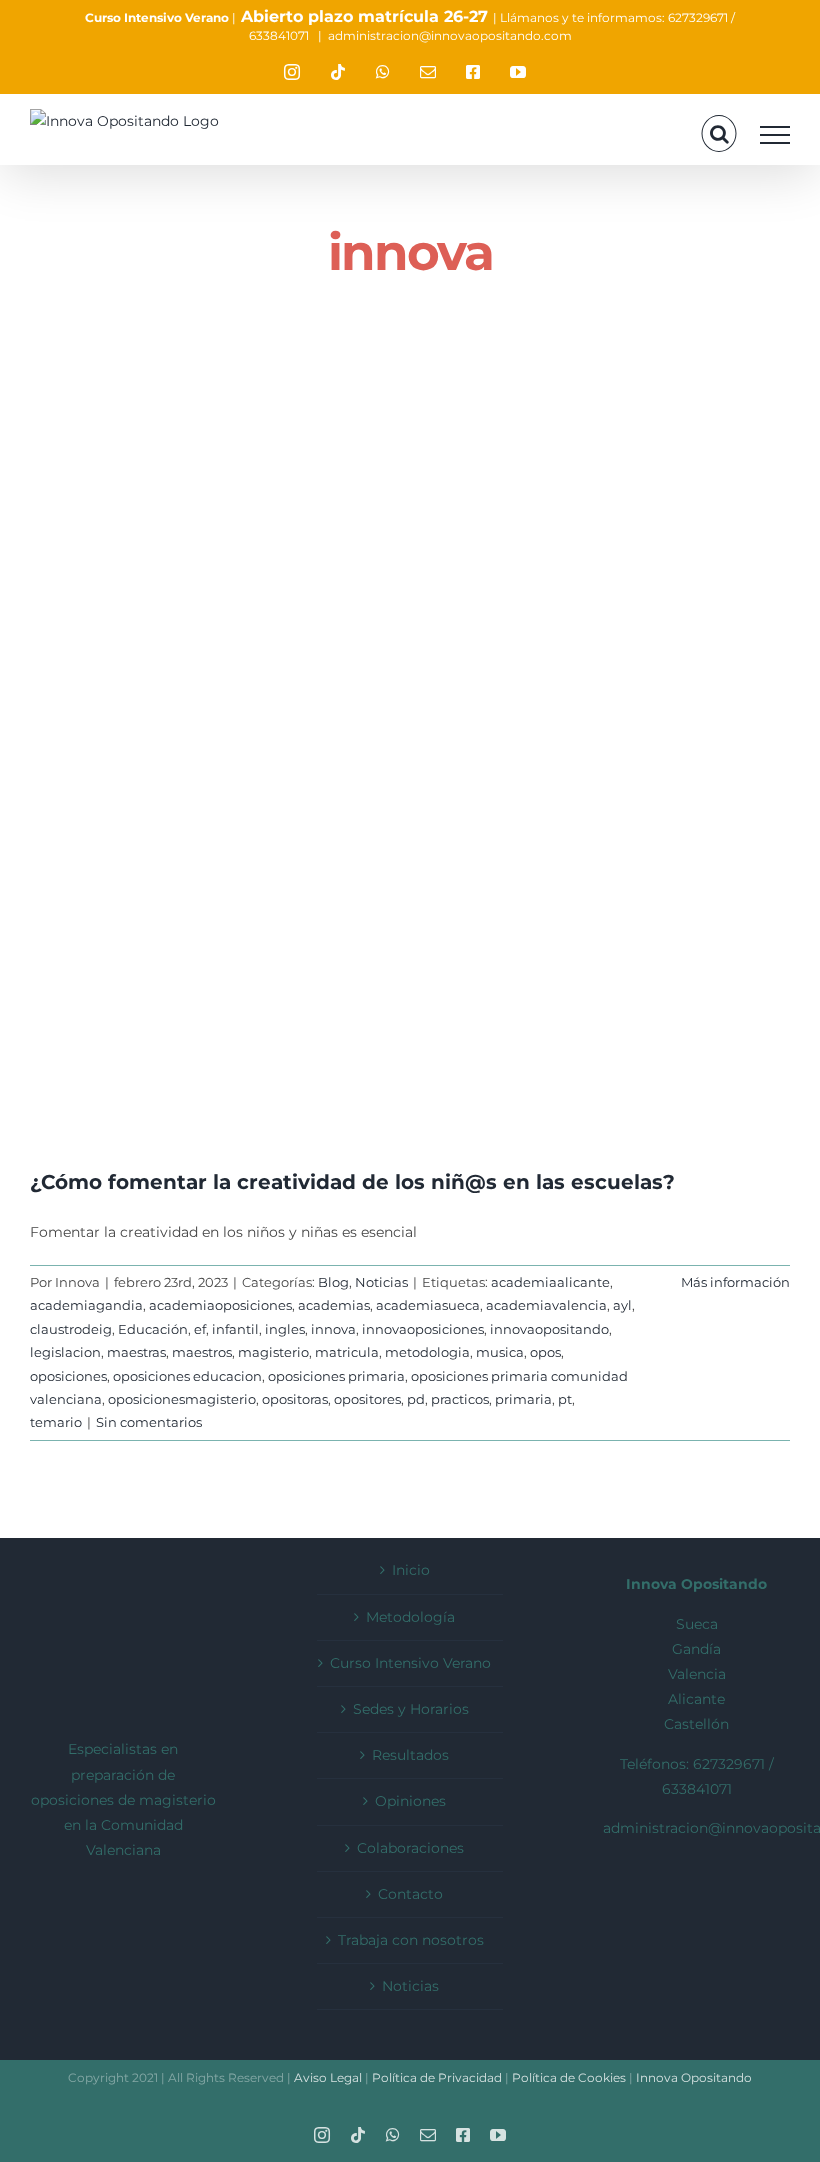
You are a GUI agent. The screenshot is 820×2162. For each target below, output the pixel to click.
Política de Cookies (570, 2077)
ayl (622, 1305)
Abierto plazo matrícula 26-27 (364, 16)
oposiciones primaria (336, 1376)
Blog (333, 1282)
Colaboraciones (410, 1848)
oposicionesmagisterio (182, 1399)
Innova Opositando (692, 2077)
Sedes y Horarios (411, 1709)
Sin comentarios (149, 1422)
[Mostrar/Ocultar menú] (775, 135)
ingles (285, 1329)
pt (565, 1399)
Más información (735, 1282)
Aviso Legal (328, 2077)
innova (333, 1329)
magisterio (273, 1352)
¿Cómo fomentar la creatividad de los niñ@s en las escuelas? (352, 1182)
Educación (153, 1329)
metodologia (427, 1352)
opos (545, 1352)
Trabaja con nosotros (411, 1940)
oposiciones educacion (187, 1376)
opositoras (295, 1399)
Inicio (411, 1570)
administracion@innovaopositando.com (450, 35)
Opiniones (410, 1801)
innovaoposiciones (423, 1329)
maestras (136, 1352)
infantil (235, 1329)
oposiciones (68, 1376)
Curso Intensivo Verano (157, 17)
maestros (202, 1352)
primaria (523, 1399)
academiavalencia (546, 1305)
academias (334, 1305)
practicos (460, 1399)
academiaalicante (550, 1282)
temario (56, 1422)
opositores (367, 1399)
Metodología (410, 1617)
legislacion (65, 1352)
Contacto (410, 1894)
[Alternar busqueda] (719, 134)
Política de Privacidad (438, 2077)
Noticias (381, 1282)
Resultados (410, 1755)
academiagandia (86, 1305)
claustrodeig (71, 1329)
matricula (347, 1352)
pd (416, 1399)
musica (500, 1352)
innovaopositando (549, 1329)
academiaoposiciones (220, 1305)
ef (200, 1329)
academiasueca (428, 1305)
